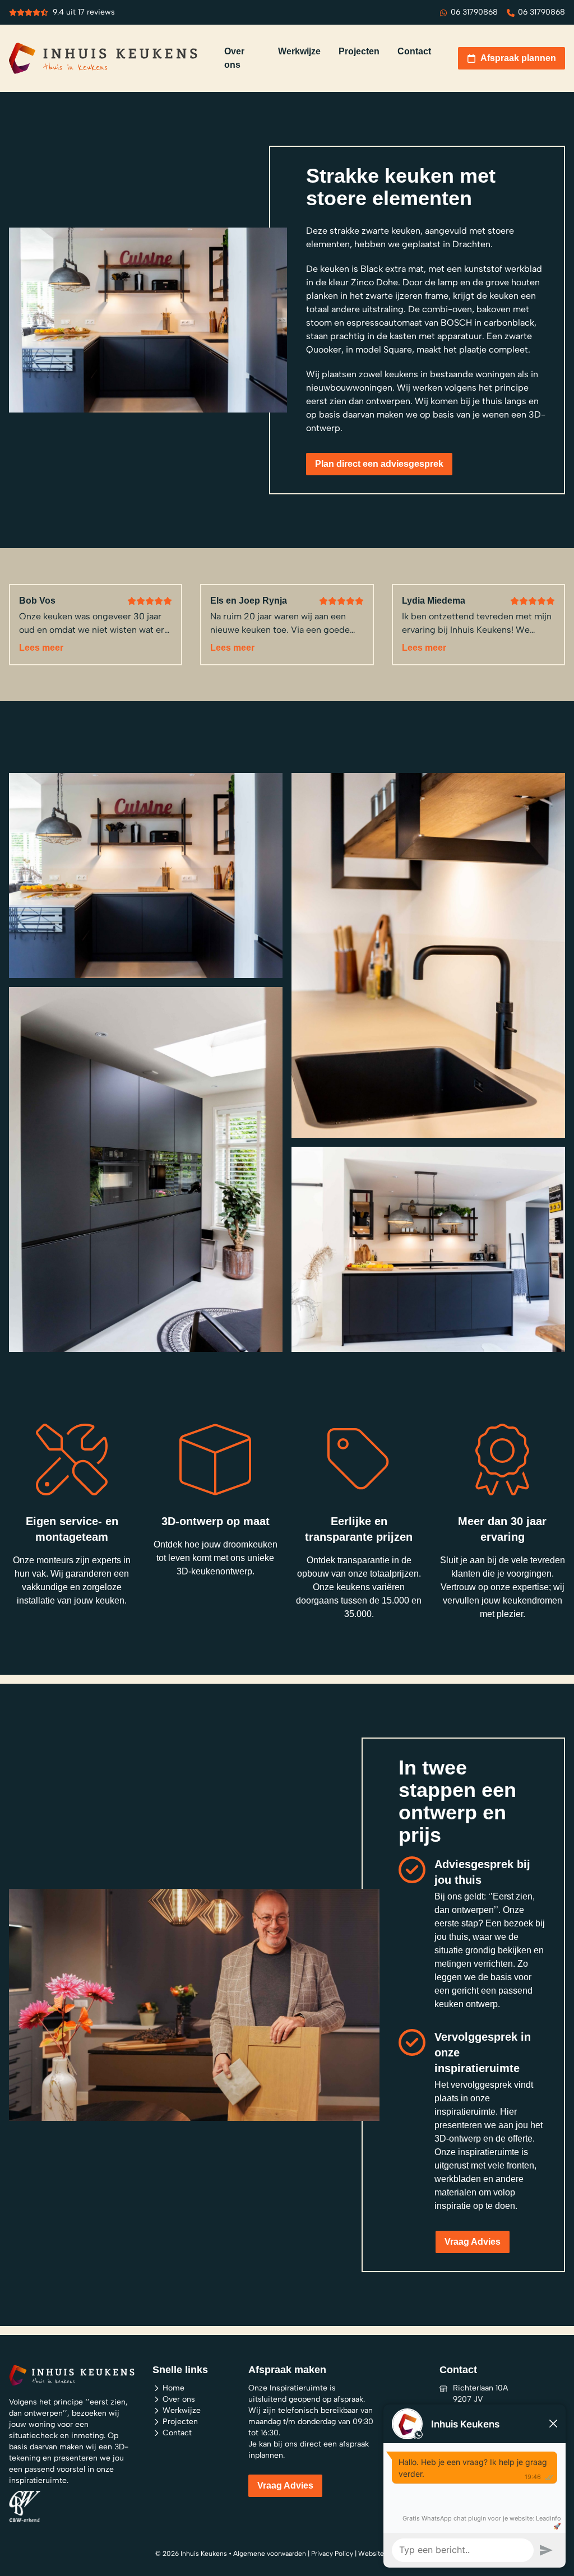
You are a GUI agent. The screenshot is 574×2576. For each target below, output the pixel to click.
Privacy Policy (332, 2554)
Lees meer (41, 648)
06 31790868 (474, 12)
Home (173, 2388)
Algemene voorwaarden (270, 2554)
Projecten (180, 2422)
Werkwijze (182, 2410)
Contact (177, 2433)
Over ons (179, 2399)
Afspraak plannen (518, 58)
